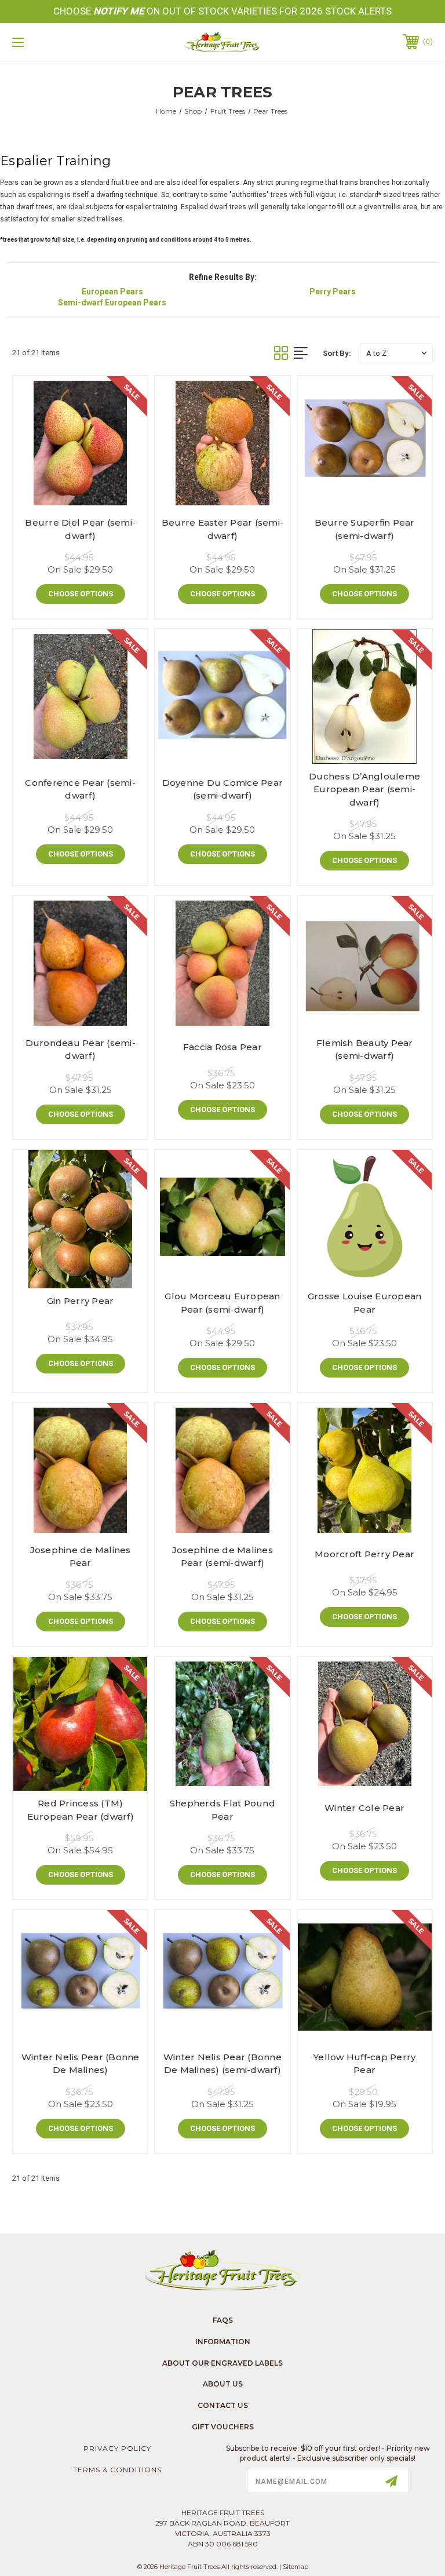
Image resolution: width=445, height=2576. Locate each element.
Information (223, 2342)
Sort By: (337, 353)
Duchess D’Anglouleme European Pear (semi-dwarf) (364, 789)
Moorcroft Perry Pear (364, 1554)
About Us (223, 2384)
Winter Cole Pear (364, 1808)
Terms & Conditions (117, 2470)
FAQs (223, 2320)
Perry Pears (333, 292)
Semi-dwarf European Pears (112, 303)
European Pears (112, 292)
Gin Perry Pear (81, 1301)
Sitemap (296, 2567)
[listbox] (396, 353)
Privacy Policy (117, 2448)
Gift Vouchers (223, 2427)
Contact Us (223, 2405)
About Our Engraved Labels (222, 2363)
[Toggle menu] (54, 42)
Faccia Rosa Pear (222, 1047)
